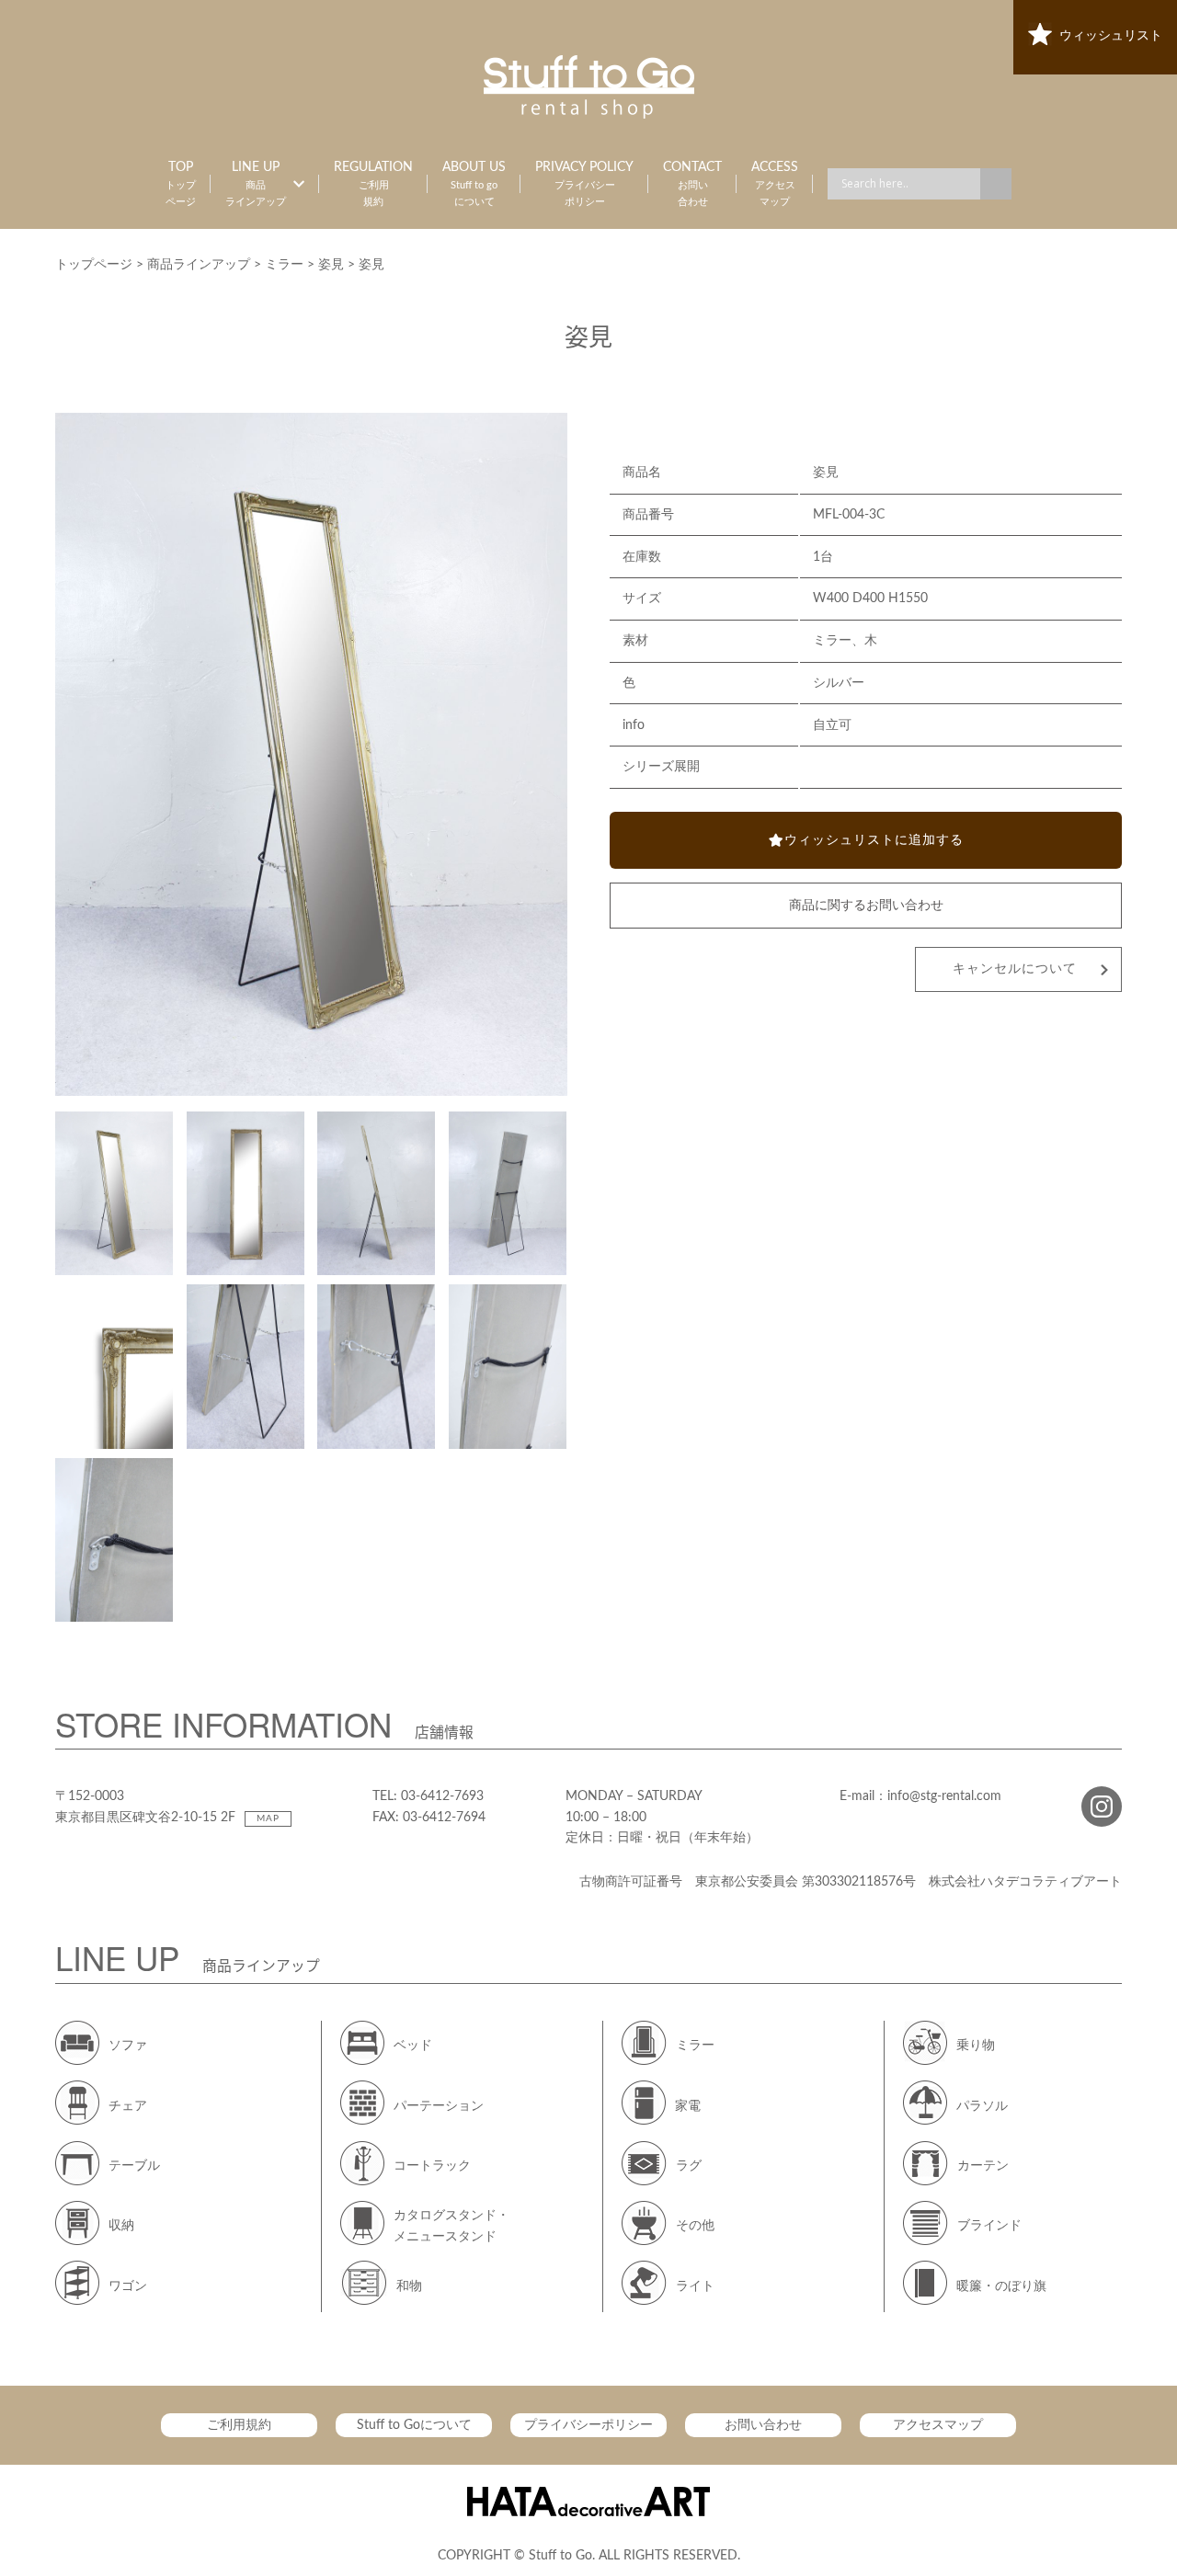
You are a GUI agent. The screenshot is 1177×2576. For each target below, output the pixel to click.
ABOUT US (474, 184)
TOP (181, 184)
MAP (268, 1818)
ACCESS (775, 184)
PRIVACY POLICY (584, 184)
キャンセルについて (1015, 969)
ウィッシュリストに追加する (874, 840)
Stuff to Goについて (414, 2425)
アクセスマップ (938, 2425)
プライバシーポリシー (588, 2425)
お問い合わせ (763, 2425)
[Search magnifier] (996, 184)
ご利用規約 (239, 2425)
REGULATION (373, 184)
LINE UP (256, 184)
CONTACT (692, 184)
